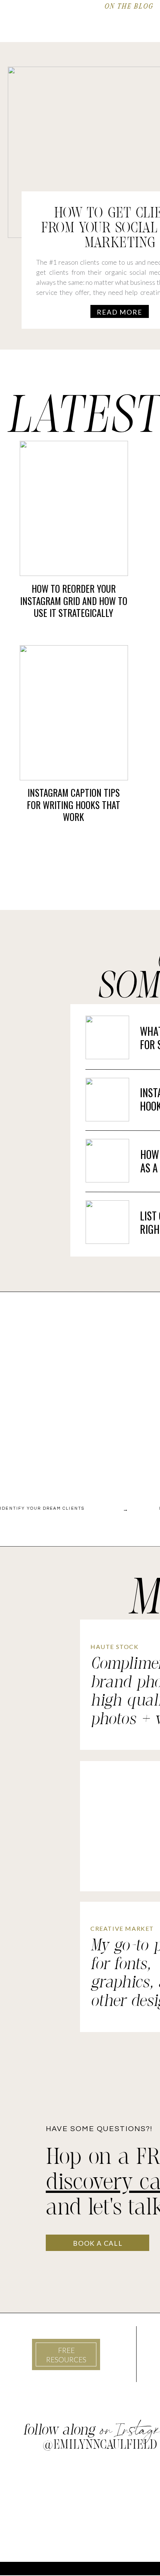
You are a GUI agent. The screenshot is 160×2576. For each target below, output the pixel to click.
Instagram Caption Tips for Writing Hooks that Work (73, 805)
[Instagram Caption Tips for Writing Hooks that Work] (74, 713)
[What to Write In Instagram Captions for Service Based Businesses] (107, 1037)
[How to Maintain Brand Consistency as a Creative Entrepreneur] (107, 1161)
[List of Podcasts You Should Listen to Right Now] (107, 1222)
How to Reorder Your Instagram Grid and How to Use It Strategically (74, 601)
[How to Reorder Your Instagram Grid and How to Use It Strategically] (74, 508)
